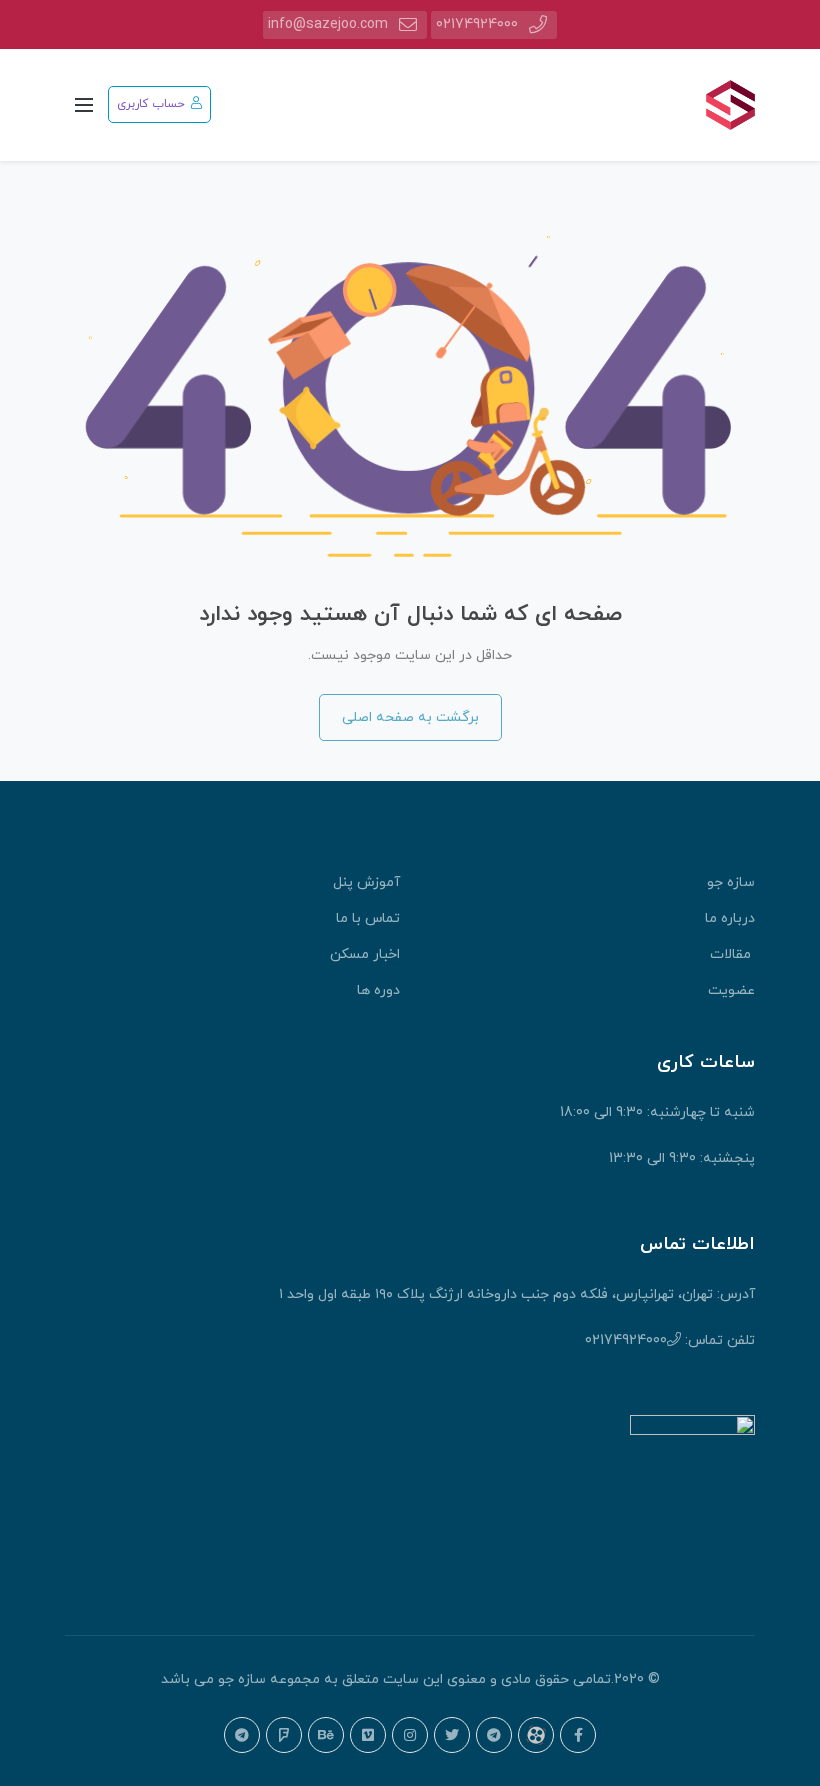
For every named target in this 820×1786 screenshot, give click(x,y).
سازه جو (731, 882)
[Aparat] (536, 1735)
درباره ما (730, 918)
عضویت (731, 990)
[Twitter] (452, 1735)
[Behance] (326, 1735)
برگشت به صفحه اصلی (410, 717)
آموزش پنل (366, 882)
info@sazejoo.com (328, 24)
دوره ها (378, 990)
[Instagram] (410, 1735)
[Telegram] (494, 1735)
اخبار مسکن (365, 954)
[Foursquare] (284, 1735)
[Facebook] (578, 1735)
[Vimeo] (368, 1735)
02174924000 (477, 24)
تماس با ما (368, 918)
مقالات (732, 954)
